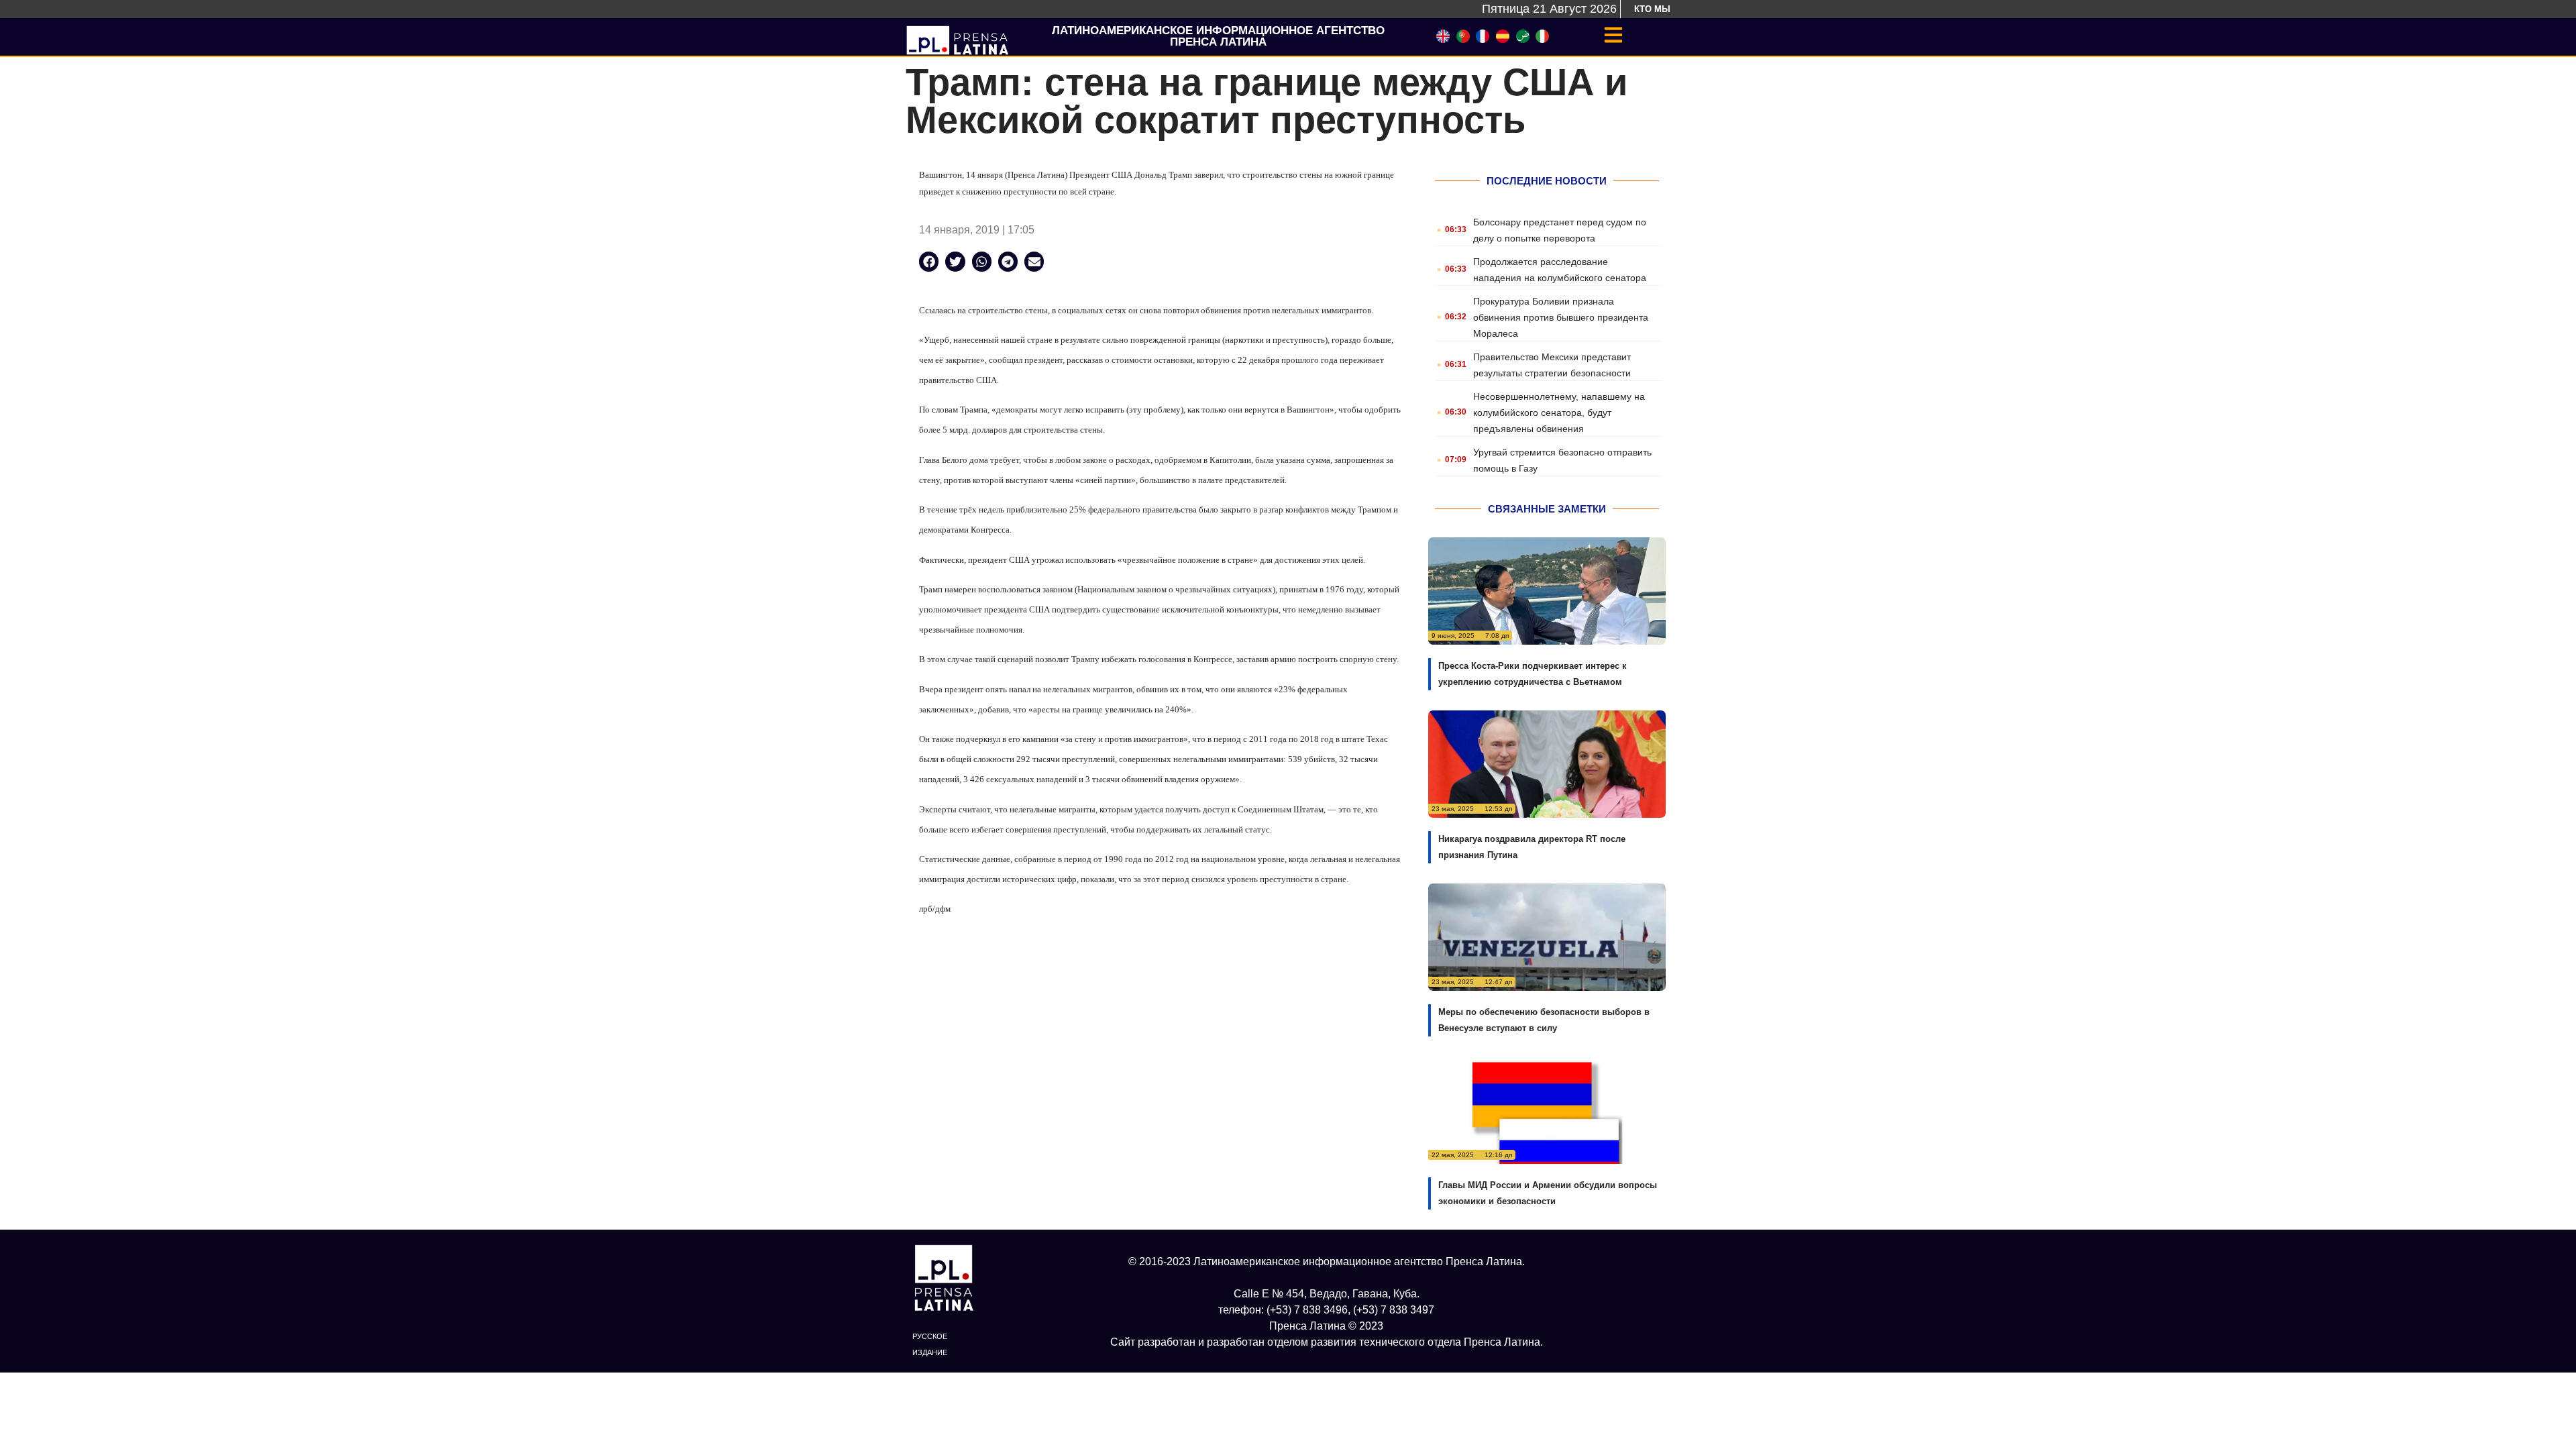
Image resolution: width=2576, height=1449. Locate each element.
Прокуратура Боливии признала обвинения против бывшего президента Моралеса (1561, 317)
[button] (929, 261)
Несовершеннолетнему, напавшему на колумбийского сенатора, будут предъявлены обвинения (1559, 413)
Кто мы (1652, 9)
